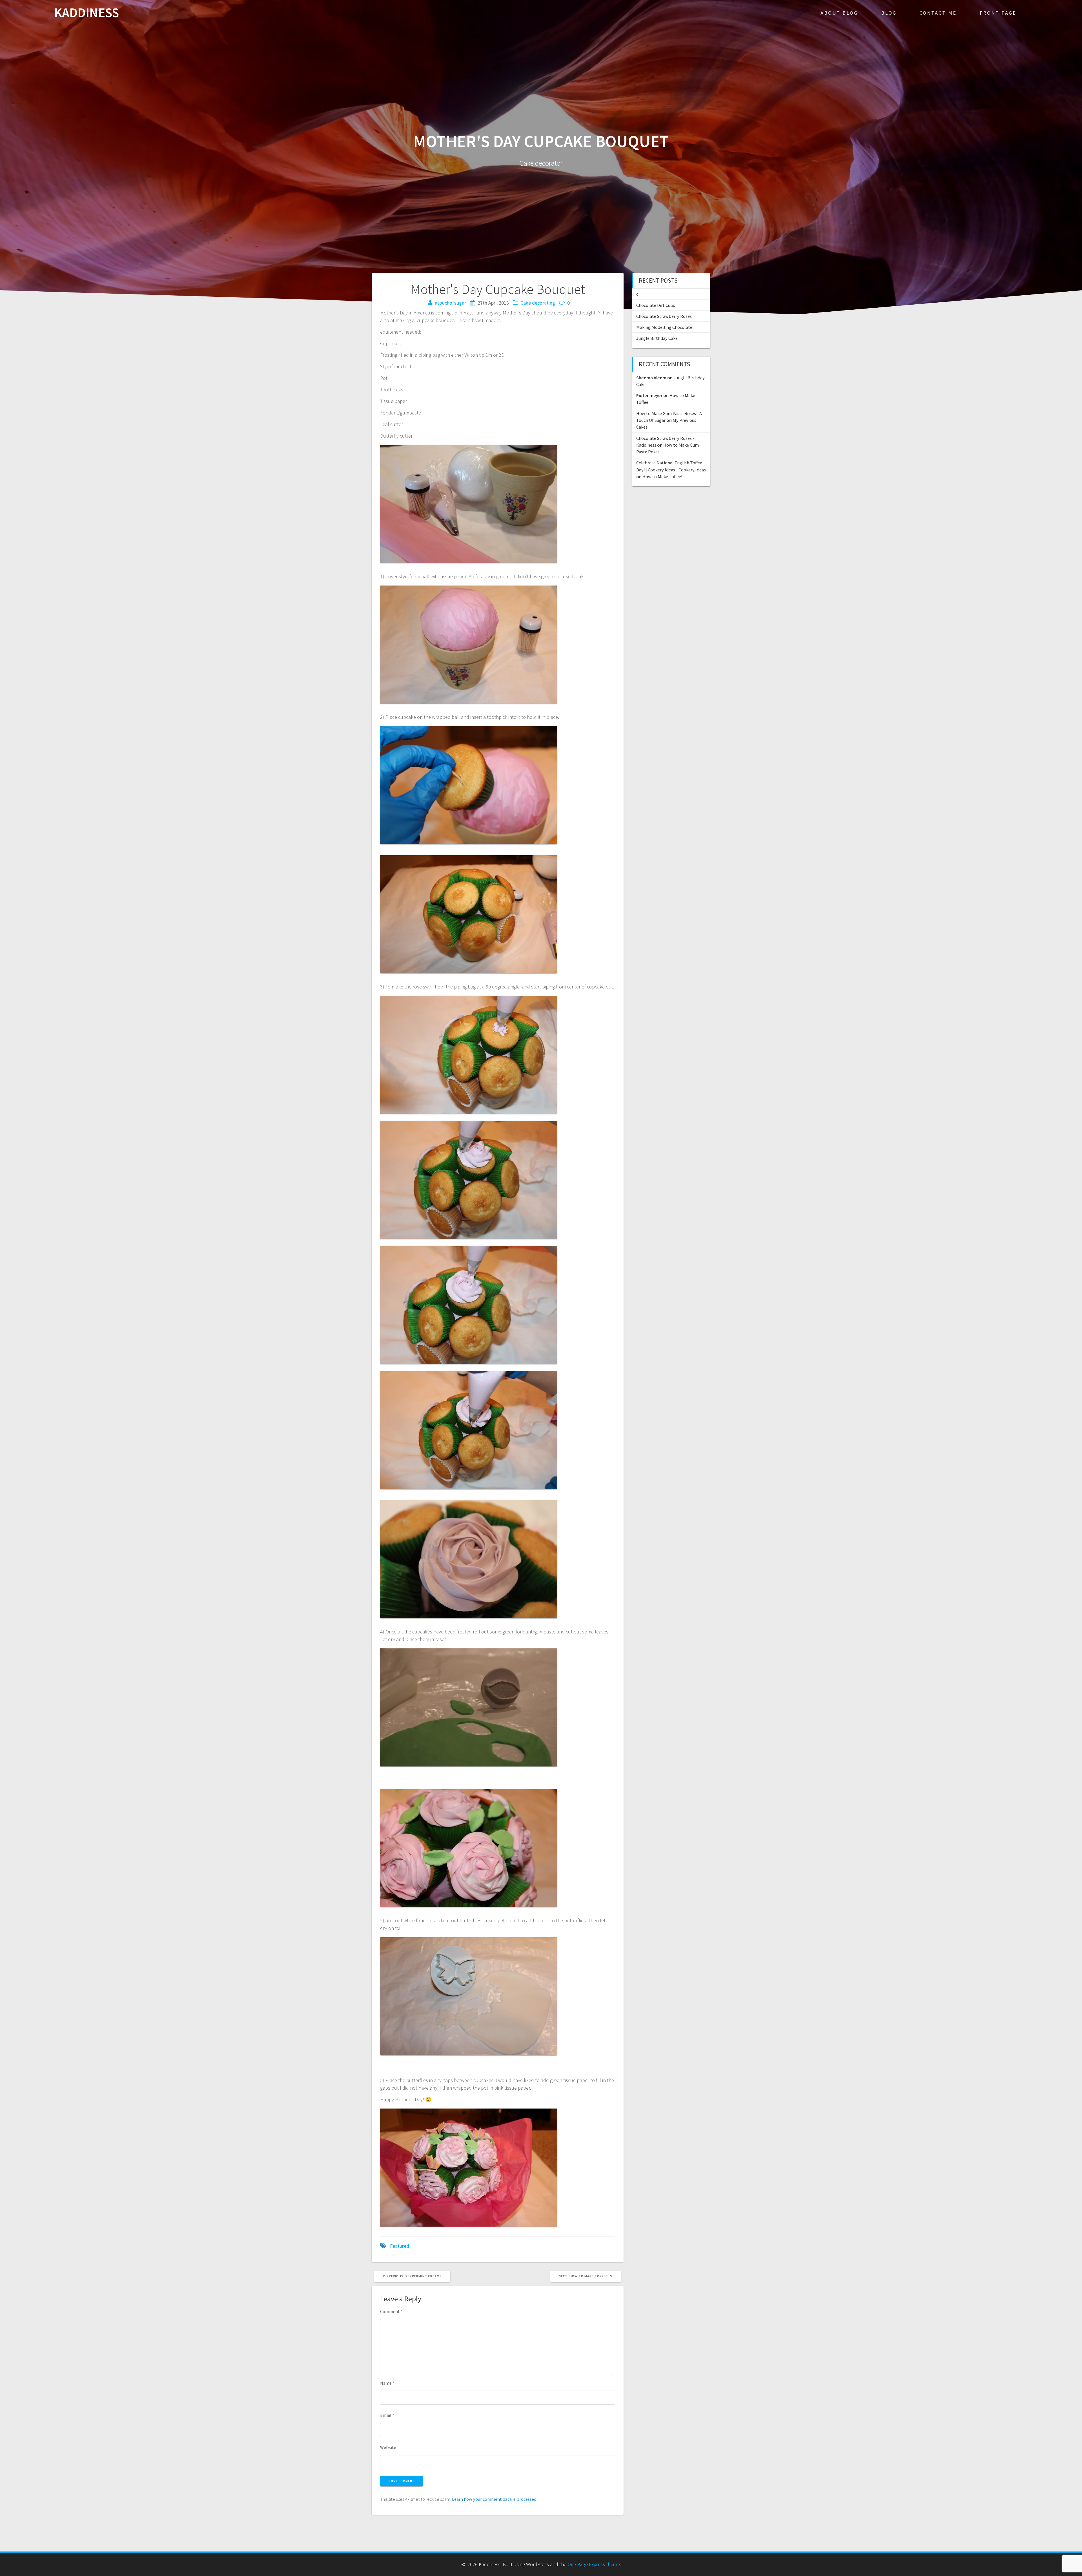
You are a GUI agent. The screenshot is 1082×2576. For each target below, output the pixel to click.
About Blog (839, 13)
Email (387, 2415)
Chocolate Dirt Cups (656, 305)
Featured (400, 2246)
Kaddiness (87, 13)
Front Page (998, 13)
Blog (889, 13)
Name (387, 2383)
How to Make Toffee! (662, 476)
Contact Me (938, 13)
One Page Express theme (594, 2564)
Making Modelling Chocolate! (665, 327)
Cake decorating (538, 303)
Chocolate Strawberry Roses (664, 316)
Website (388, 2447)
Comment (391, 2311)
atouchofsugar (450, 303)
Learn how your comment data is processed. (495, 2499)
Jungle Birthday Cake (657, 338)
